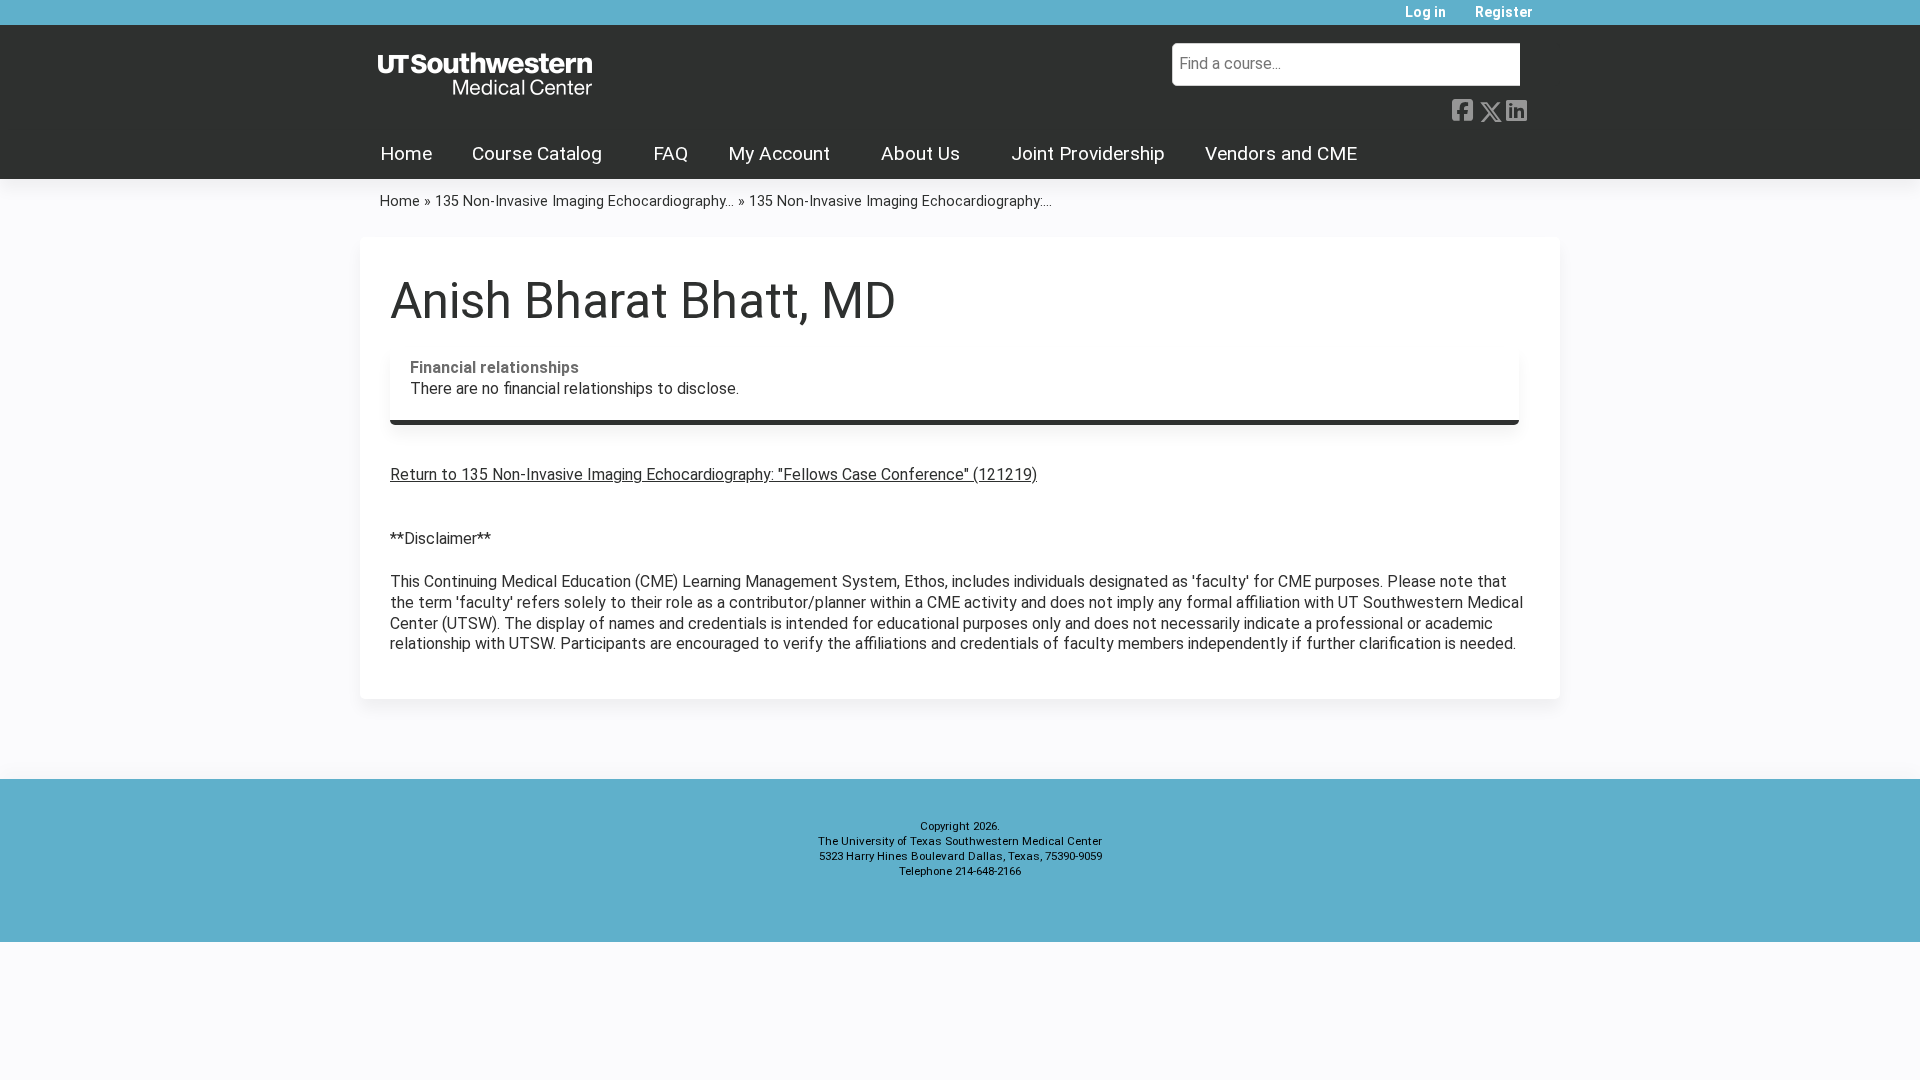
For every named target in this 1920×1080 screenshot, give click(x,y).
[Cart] (1554, 19)
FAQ (670, 153)
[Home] (485, 75)
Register (1504, 12)
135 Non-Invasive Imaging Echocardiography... (584, 201)
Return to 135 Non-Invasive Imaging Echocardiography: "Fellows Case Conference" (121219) (713, 474)
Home (406, 153)
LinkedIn (1516, 108)
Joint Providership (1088, 153)
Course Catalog (537, 153)
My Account (779, 153)
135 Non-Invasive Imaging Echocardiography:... (900, 201)
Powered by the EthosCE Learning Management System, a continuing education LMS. (1489, 909)
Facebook (1462, 108)
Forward (1543, 108)
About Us (920, 153)
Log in (1425, 12)
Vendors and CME (1281, 153)
